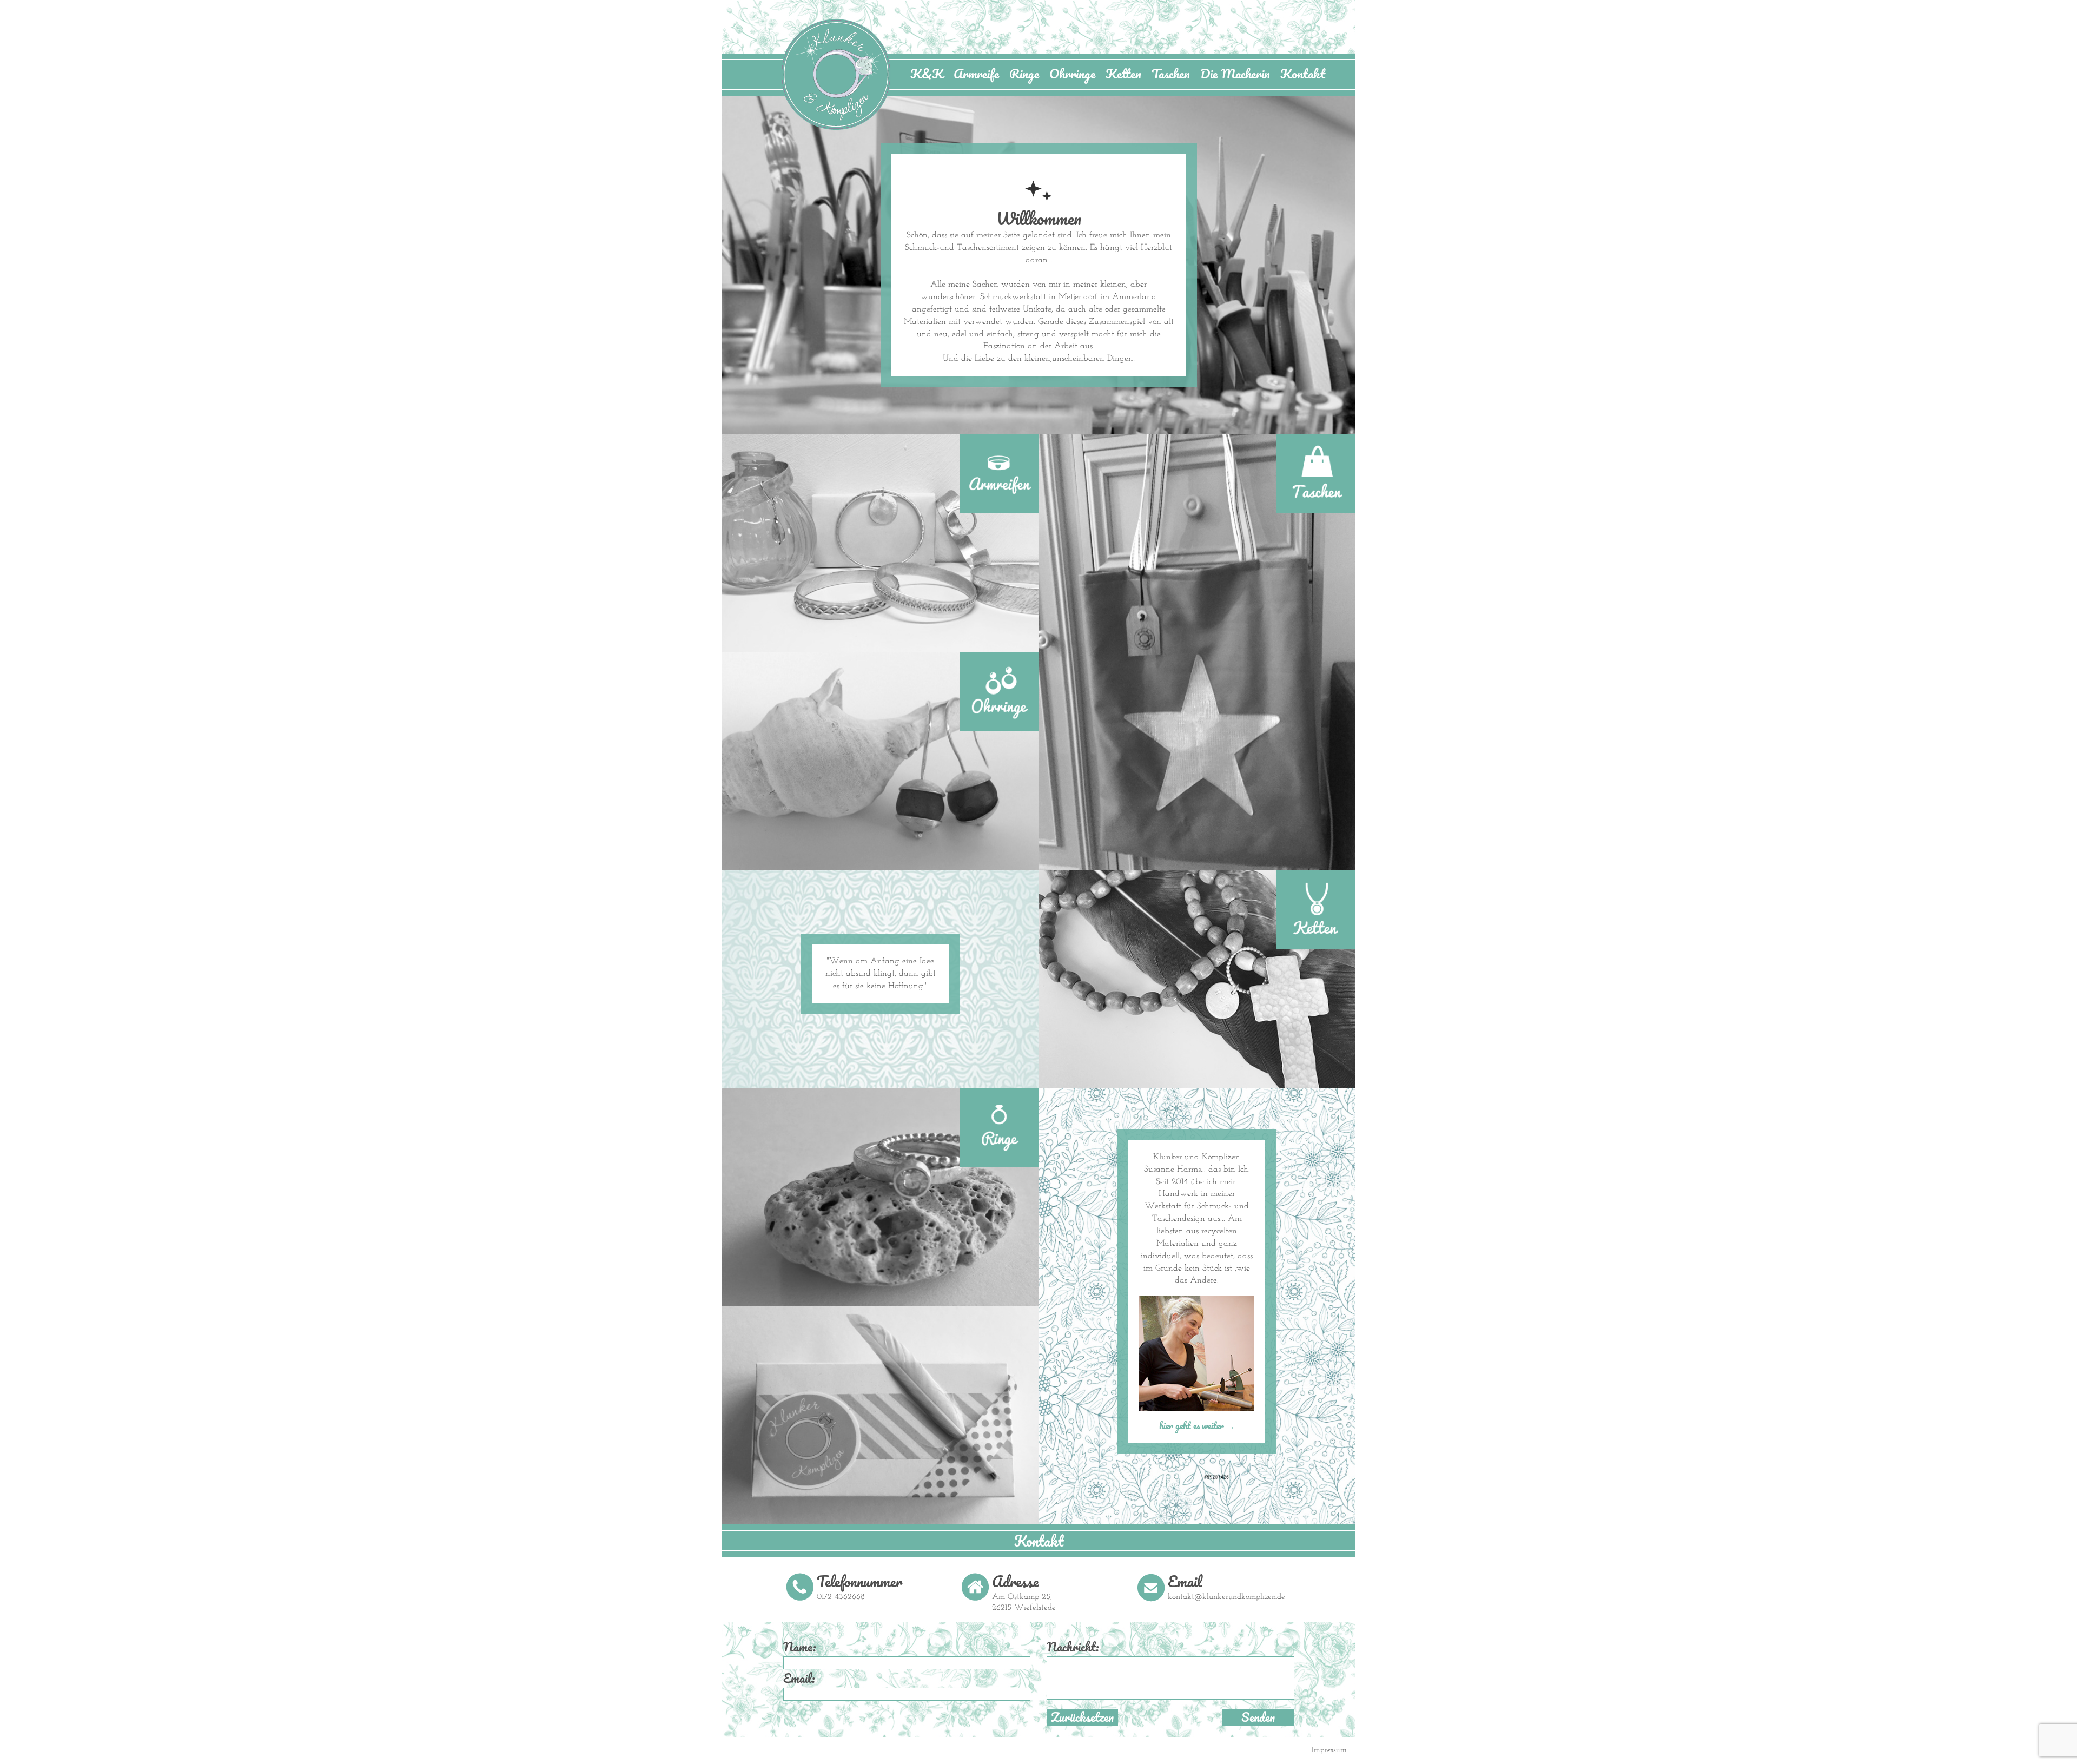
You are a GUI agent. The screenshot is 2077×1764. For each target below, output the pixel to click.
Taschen (1171, 74)
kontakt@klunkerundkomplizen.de (1226, 1597)
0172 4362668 (841, 1597)
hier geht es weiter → (1197, 1426)
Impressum (1329, 1750)
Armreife (976, 74)
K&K (927, 74)
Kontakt (1303, 74)
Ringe (1024, 74)
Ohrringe (1072, 74)
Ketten (1123, 74)
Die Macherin (1235, 74)
